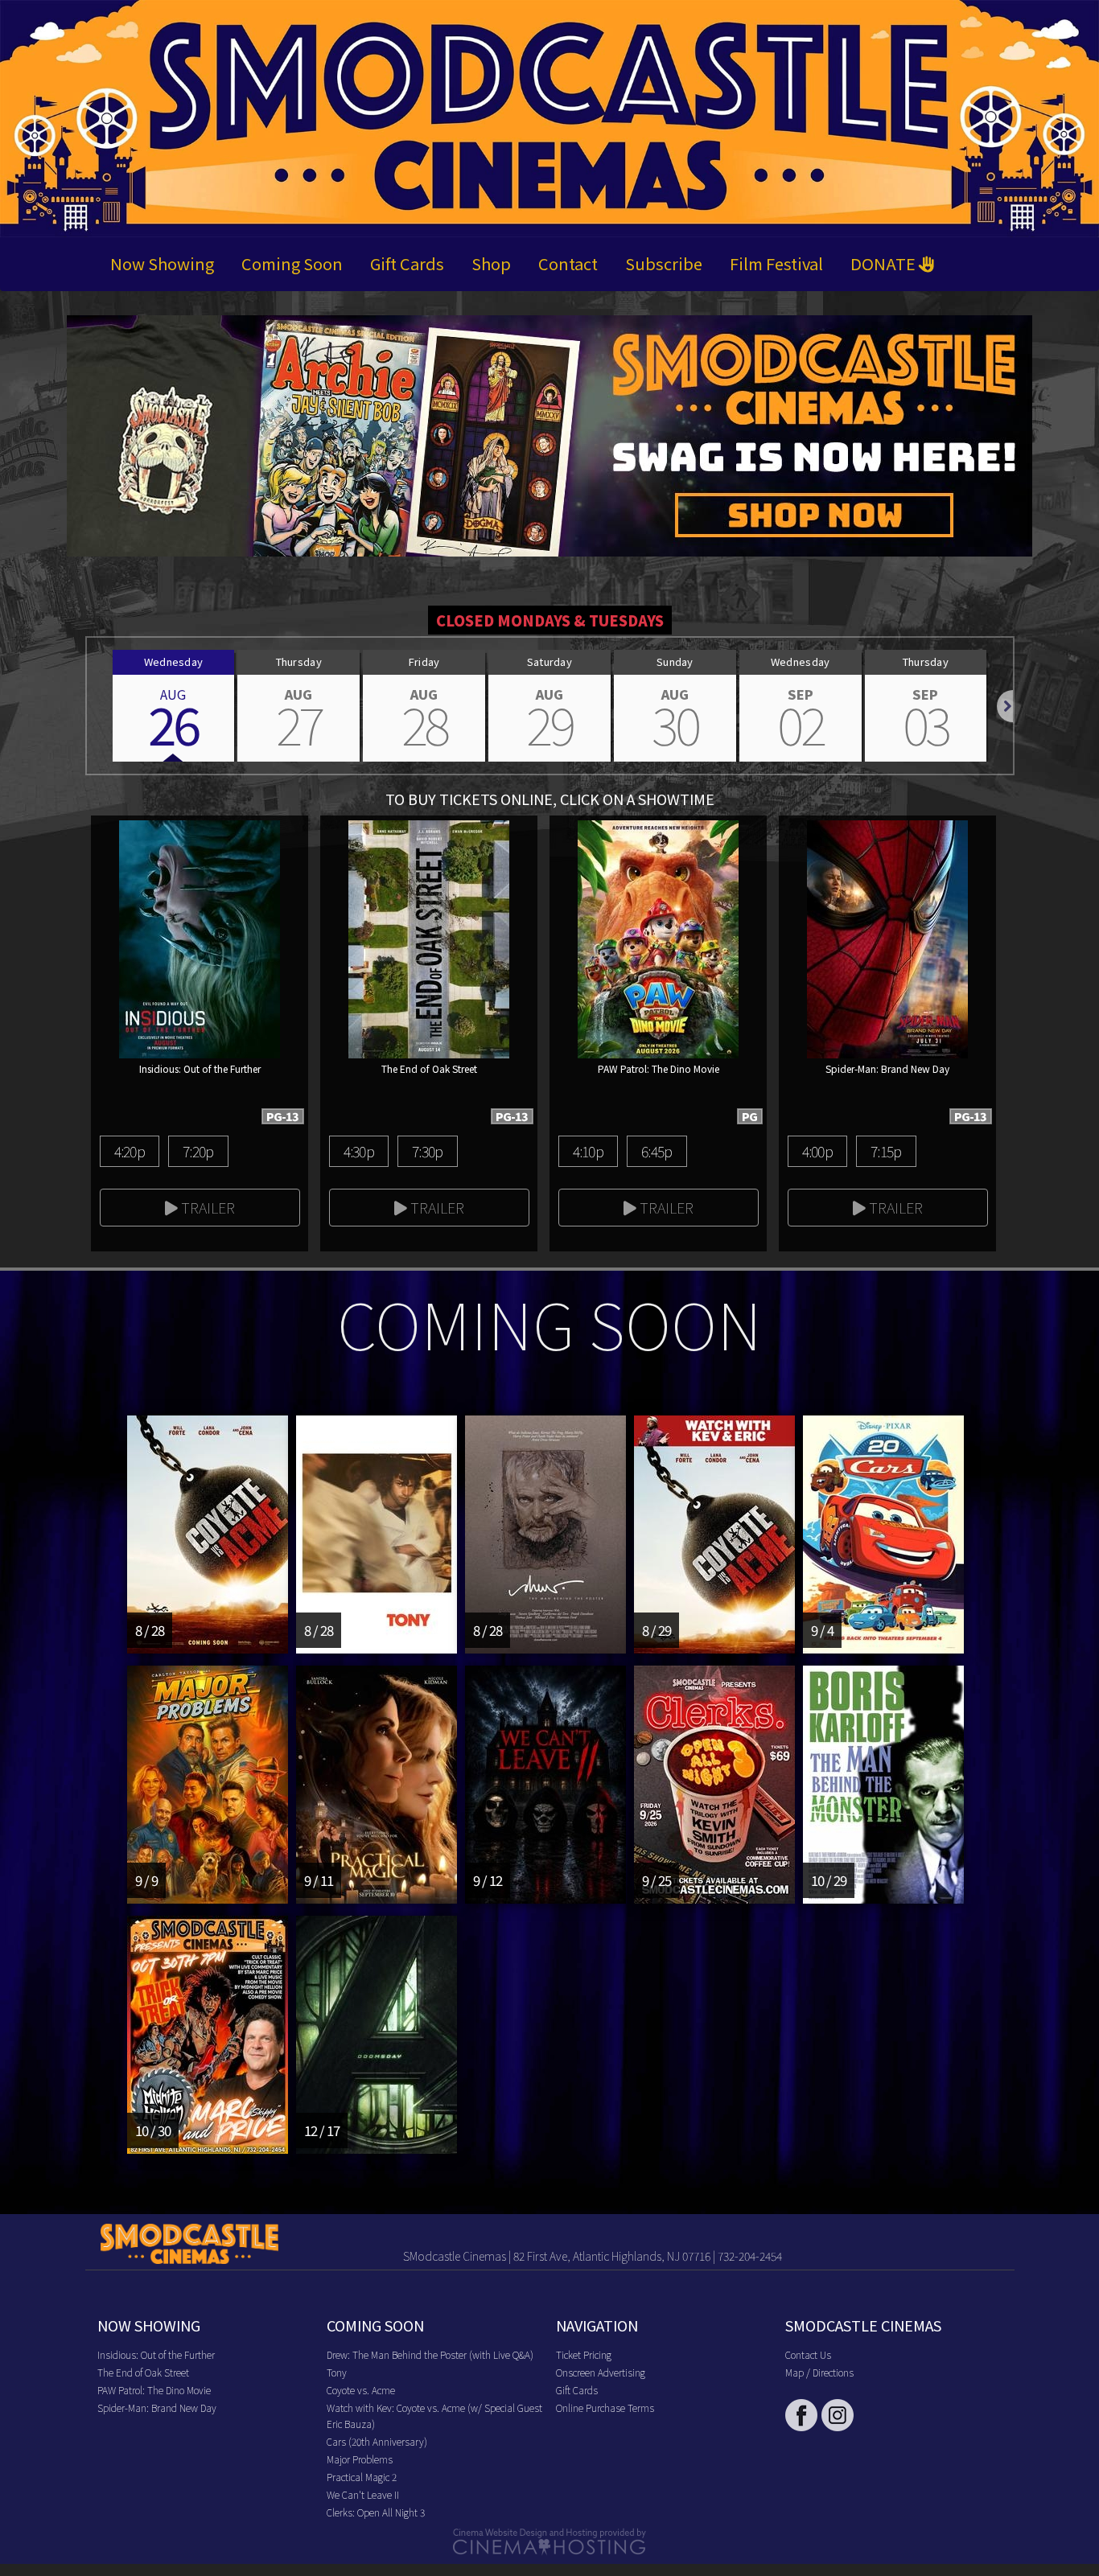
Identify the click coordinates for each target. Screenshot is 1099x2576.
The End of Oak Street (143, 2372)
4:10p (588, 1151)
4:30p (359, 1151)
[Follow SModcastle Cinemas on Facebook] (801, 2415)
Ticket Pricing (584, 2354)
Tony (337, 2372)
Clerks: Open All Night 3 (376, 2512)
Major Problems (360, 2459)
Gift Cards (407, 263)
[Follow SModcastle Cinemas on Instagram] (838, 2415)
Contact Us (808, 2354)
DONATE (885, 263)
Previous (87, 706)
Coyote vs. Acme (361, 2390)
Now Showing (162, 263)
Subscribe (664, 263)
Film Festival (776, 263)
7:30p (427, 1151)
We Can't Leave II (363, 2494)
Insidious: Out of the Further (156, 2354)
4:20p (130, 1151)
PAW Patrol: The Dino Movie (154, 2390)
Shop (491, 263)
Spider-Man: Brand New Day (157, 2408)
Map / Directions (819, 2372)
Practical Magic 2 (362, 2477)
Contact (568, 263)
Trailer (206, 1207)
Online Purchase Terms (605, 2408)
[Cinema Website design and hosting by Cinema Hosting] (549, 2540)
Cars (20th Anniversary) (377, 2441)
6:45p (657, 1151)
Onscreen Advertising (601, 2372)
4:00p (817, 1151)
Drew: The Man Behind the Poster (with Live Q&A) (430, 2354)
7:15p (886, 1151)
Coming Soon (292, 263)
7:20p (198, 1151)
